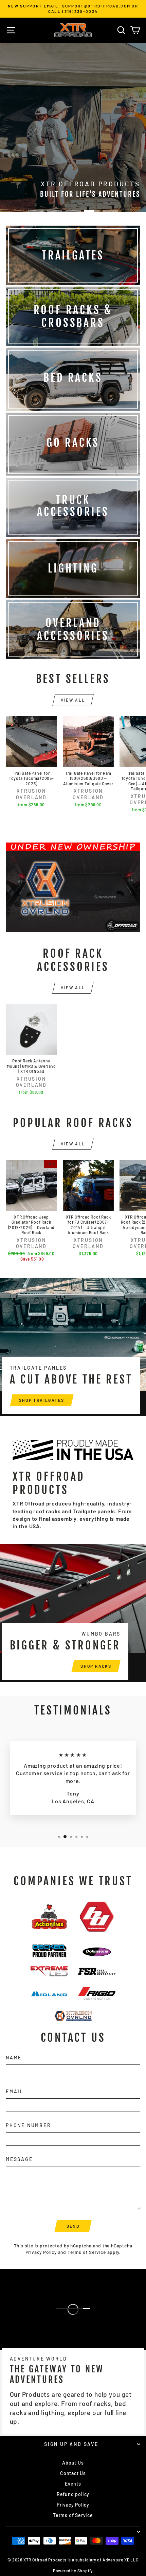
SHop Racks (96, 1666)
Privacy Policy (41, 2252)
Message (19, 2159)
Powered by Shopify (73, 2571)
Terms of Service (87, 2252)
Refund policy (73, 2494)
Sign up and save (71, 2444)
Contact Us (73, 2473)
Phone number (29, 2125)
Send (73, 2226)
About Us (73, 2463)
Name (14, 2058)
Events (73, 2484)
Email (15, 2091)
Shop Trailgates (42, 1400)
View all (73, 700)
